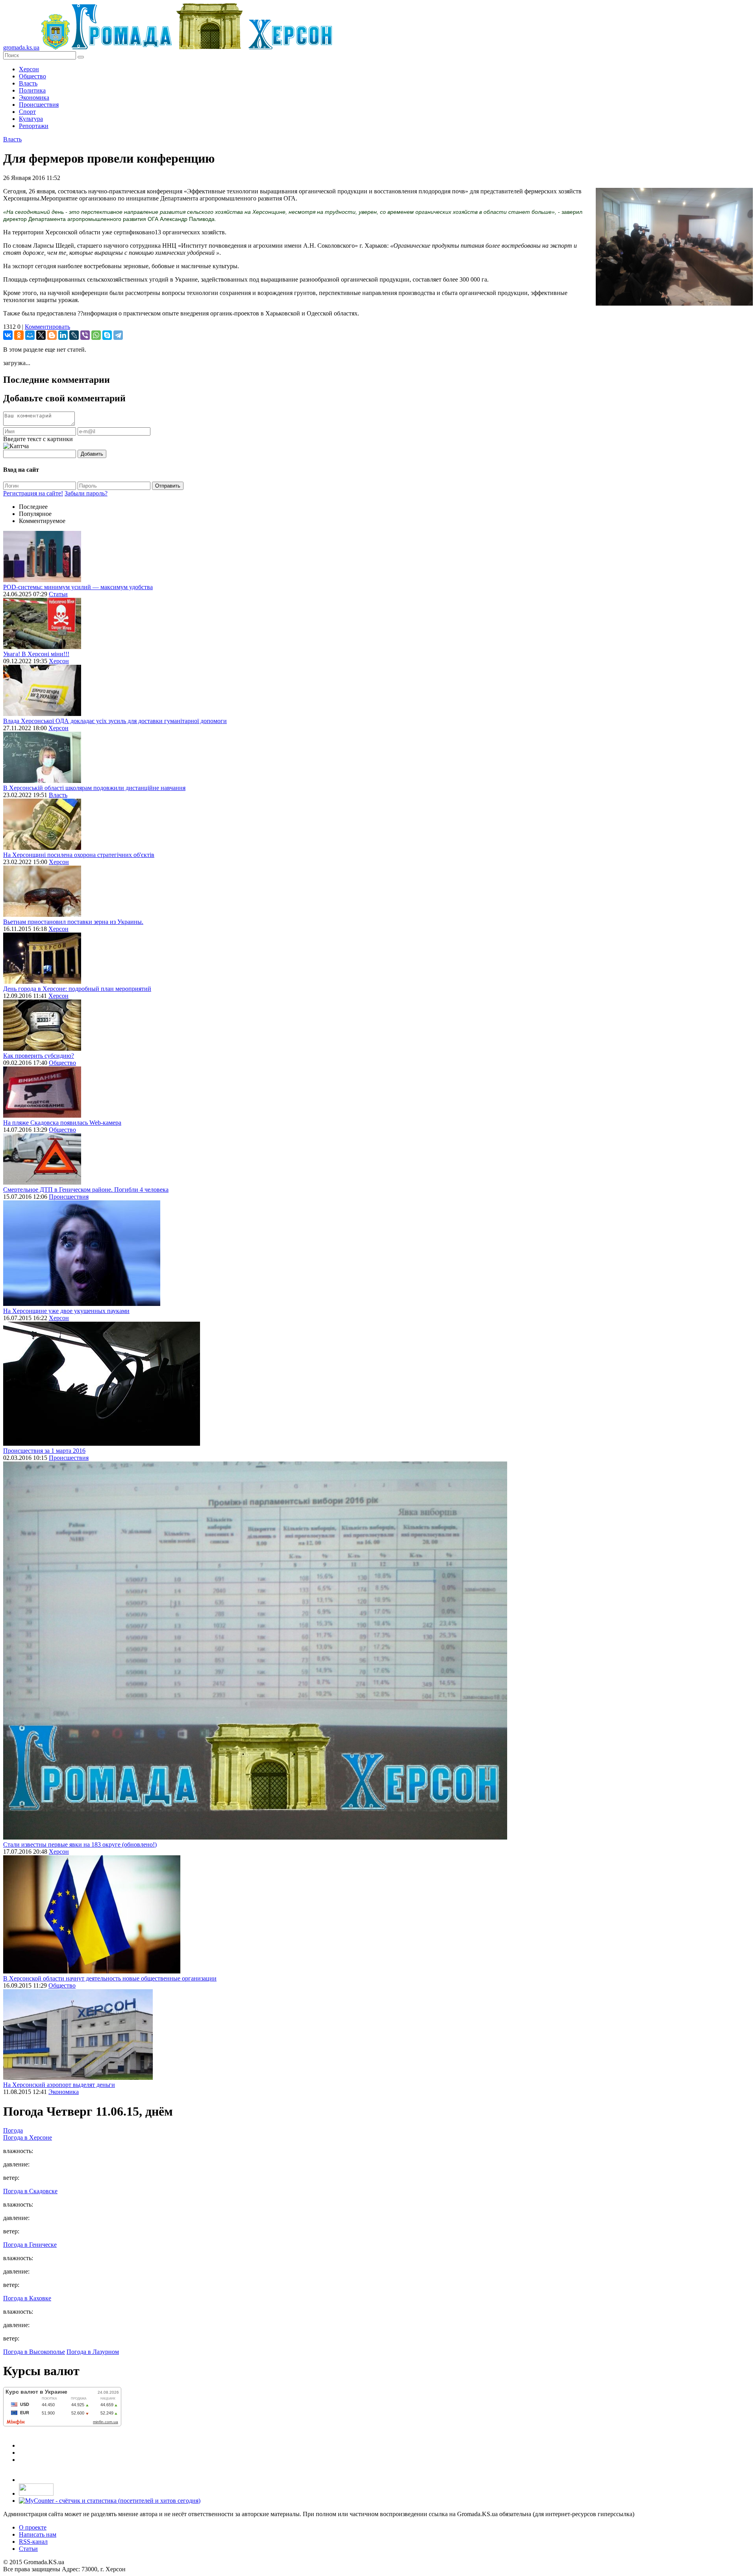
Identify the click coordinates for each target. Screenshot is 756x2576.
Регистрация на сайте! (33, 493)
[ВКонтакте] (8, 335)
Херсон (29, 69)
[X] (41, 335)
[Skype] (107, 335)
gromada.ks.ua (21, 47)
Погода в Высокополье (34, 2352)
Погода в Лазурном (93, 2352)
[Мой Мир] (30, 335)
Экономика (34, 97)
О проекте (33, 2527)
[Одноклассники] (19, 335)
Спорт (27, 112)
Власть (28, 83)
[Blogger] (52, 335)
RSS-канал (33, 2542)
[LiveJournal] (74, 335)
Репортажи (34, 126)
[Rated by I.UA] (36, 2493)
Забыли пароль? (86, 493)
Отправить (168, 486)
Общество (32, 76)
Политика (32, 90)
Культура (31, 119)
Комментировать (47, 327)
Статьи (58, 594)
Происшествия (39, 105)
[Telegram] (118, 335)
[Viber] (85, 335)
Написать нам (38, 2534)
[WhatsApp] (96, 335)
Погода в (28, 2137)
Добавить (92, 454)
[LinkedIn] (63, 335)
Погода (13, 2130)
